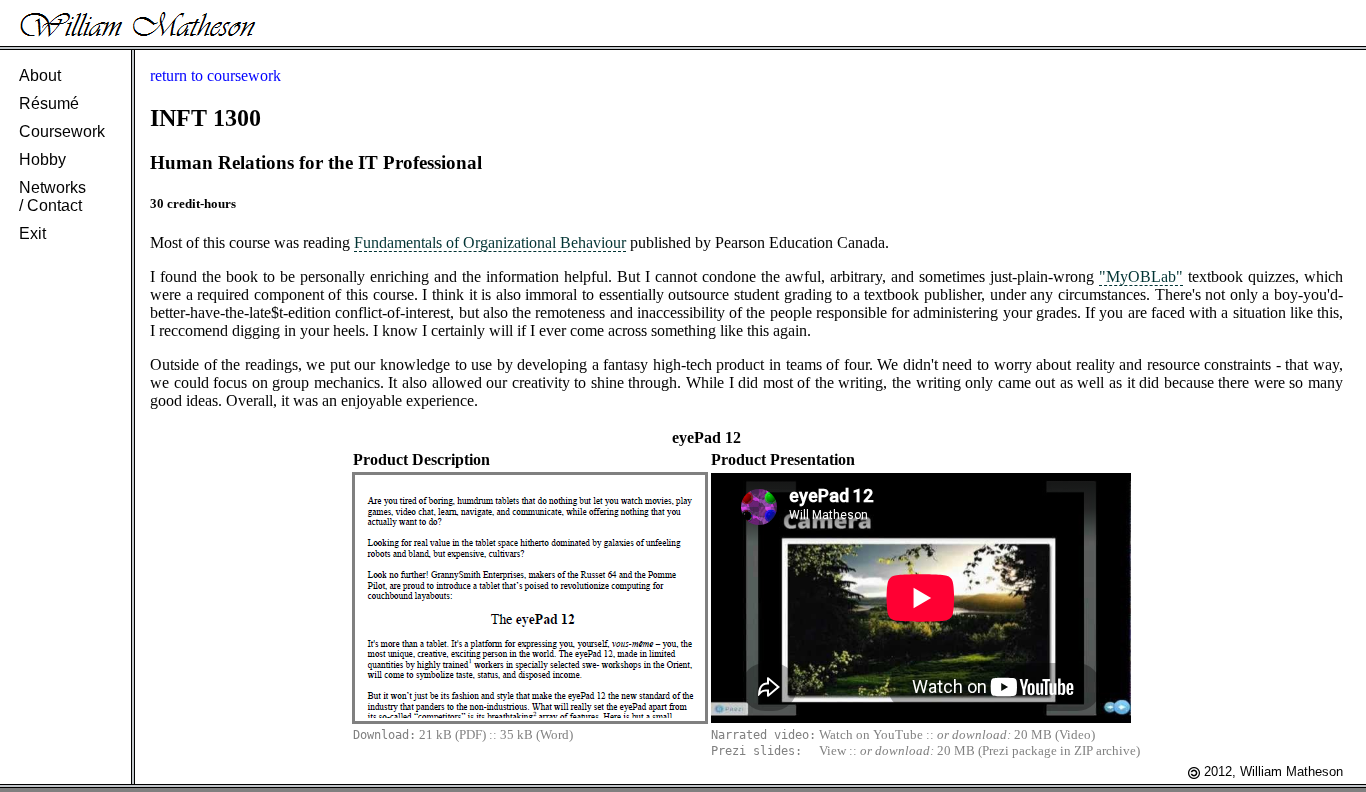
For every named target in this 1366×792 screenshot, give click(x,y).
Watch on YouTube (871, 734)
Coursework (62, 131)
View (832, 750)
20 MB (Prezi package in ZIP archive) (1038, 750)
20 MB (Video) (1054, 734)
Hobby (42, 159)
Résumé (49, 103)
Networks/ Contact (52, 196)
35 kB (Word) (536, 734)
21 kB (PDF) (452, 734)
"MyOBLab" (1141, 276)
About (40, 75)
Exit (32, 233)
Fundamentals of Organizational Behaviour (490, 242)
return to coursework (215, 75)
